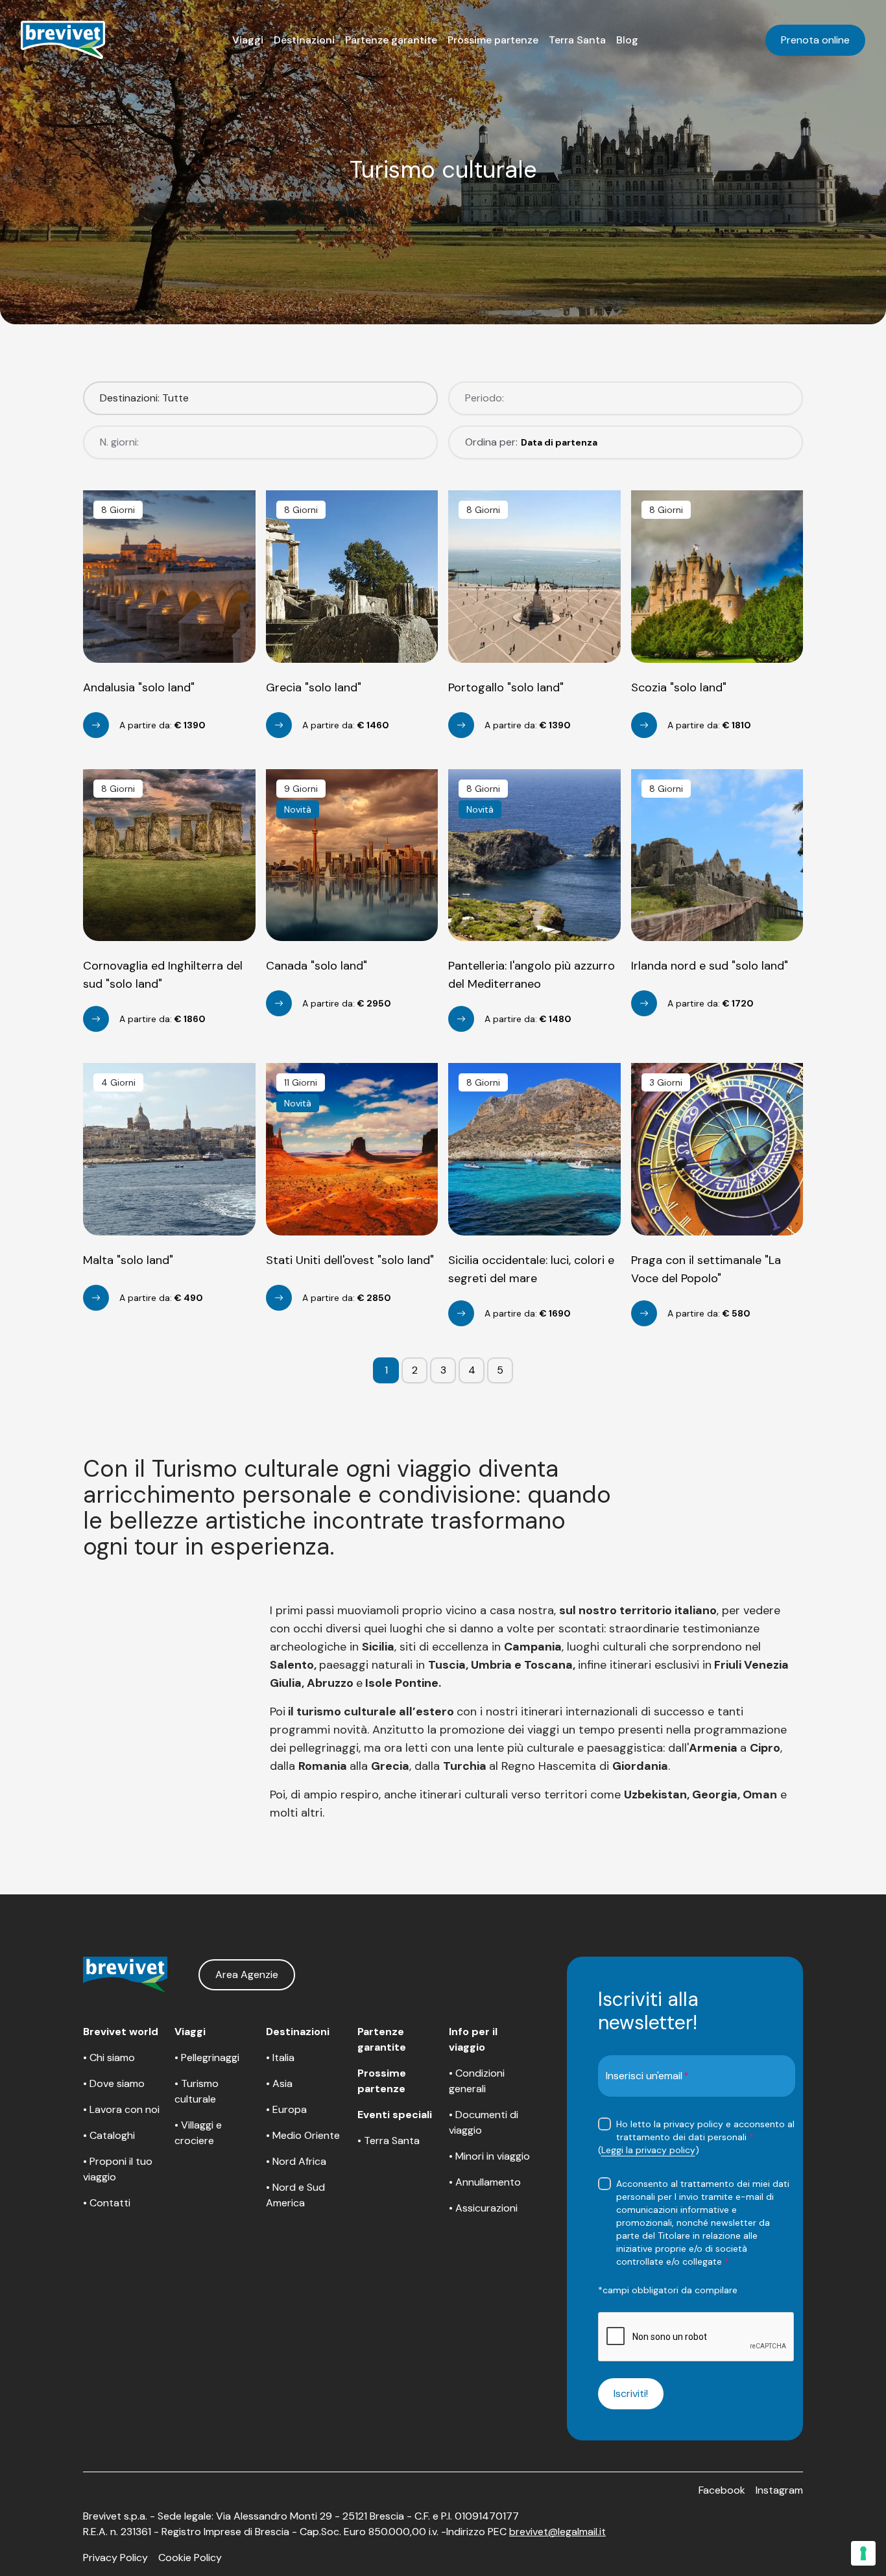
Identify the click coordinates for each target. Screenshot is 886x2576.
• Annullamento (485, 2182)
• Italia (280, 2057)
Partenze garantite (391, 40)
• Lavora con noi (121, 2109)
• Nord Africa (296, 2161)
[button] (248, 40)
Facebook (722, 2490)
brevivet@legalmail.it (557, 2532)
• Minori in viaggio (489, 2156)
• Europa (286, 2109)
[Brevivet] (63, 40)
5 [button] (500, 1370)
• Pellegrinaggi (207, 2057)
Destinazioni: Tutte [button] (144, 398)
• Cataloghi (109, 2135)
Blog (627, 40)
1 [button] (386, 1370)
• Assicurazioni (483, 2208)
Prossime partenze (493, 40)
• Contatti (107, 2203)
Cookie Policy (190, 2558)
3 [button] (443, 1370)
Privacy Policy (115, 2558)
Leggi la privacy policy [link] (648, 2150)
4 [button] (472, 1370)
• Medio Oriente (303, 2135)
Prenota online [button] (815, 40)
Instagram (779, 2490)
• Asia (279, 2083)
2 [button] (415, 1370)
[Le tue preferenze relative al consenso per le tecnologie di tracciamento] (863, 2553)
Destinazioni (304, 40)
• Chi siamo (109, 2057)
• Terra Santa (389, 2141)
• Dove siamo (114, 2083)
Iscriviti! (631, 2393)
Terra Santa (577, 40)
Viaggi (248, 40)
